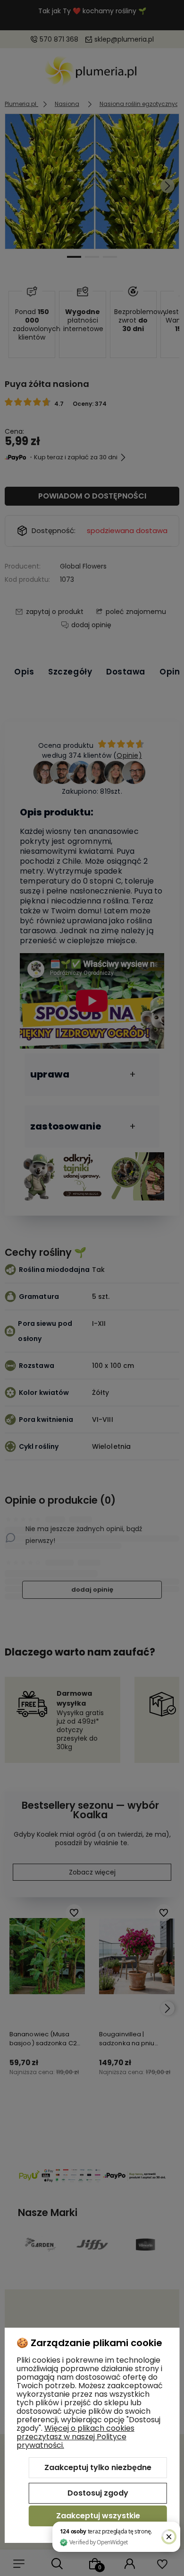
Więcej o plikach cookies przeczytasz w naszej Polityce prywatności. (75, 2437)
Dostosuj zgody (98, 2493)
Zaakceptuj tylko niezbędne (98, 2467)
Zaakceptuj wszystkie (98, 2516)
